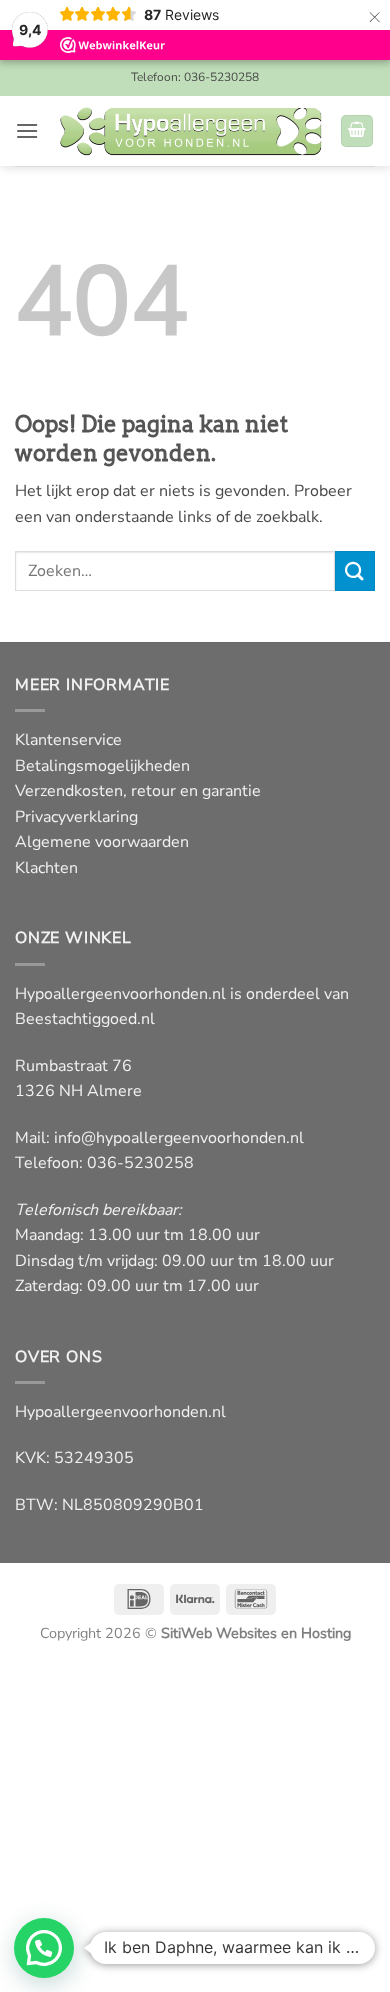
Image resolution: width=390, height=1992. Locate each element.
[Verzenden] (355, 570)
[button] (27, 130)
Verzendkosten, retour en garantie (138, 791)
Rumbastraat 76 (73, 1066)
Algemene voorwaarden (102, 842)
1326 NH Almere (78, 1091)
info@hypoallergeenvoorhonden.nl (179, 1138)
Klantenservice (68, 740)
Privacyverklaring (76, 817)
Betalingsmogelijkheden (102, 766)
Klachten (46, 868)
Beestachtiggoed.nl (85, 1019)
